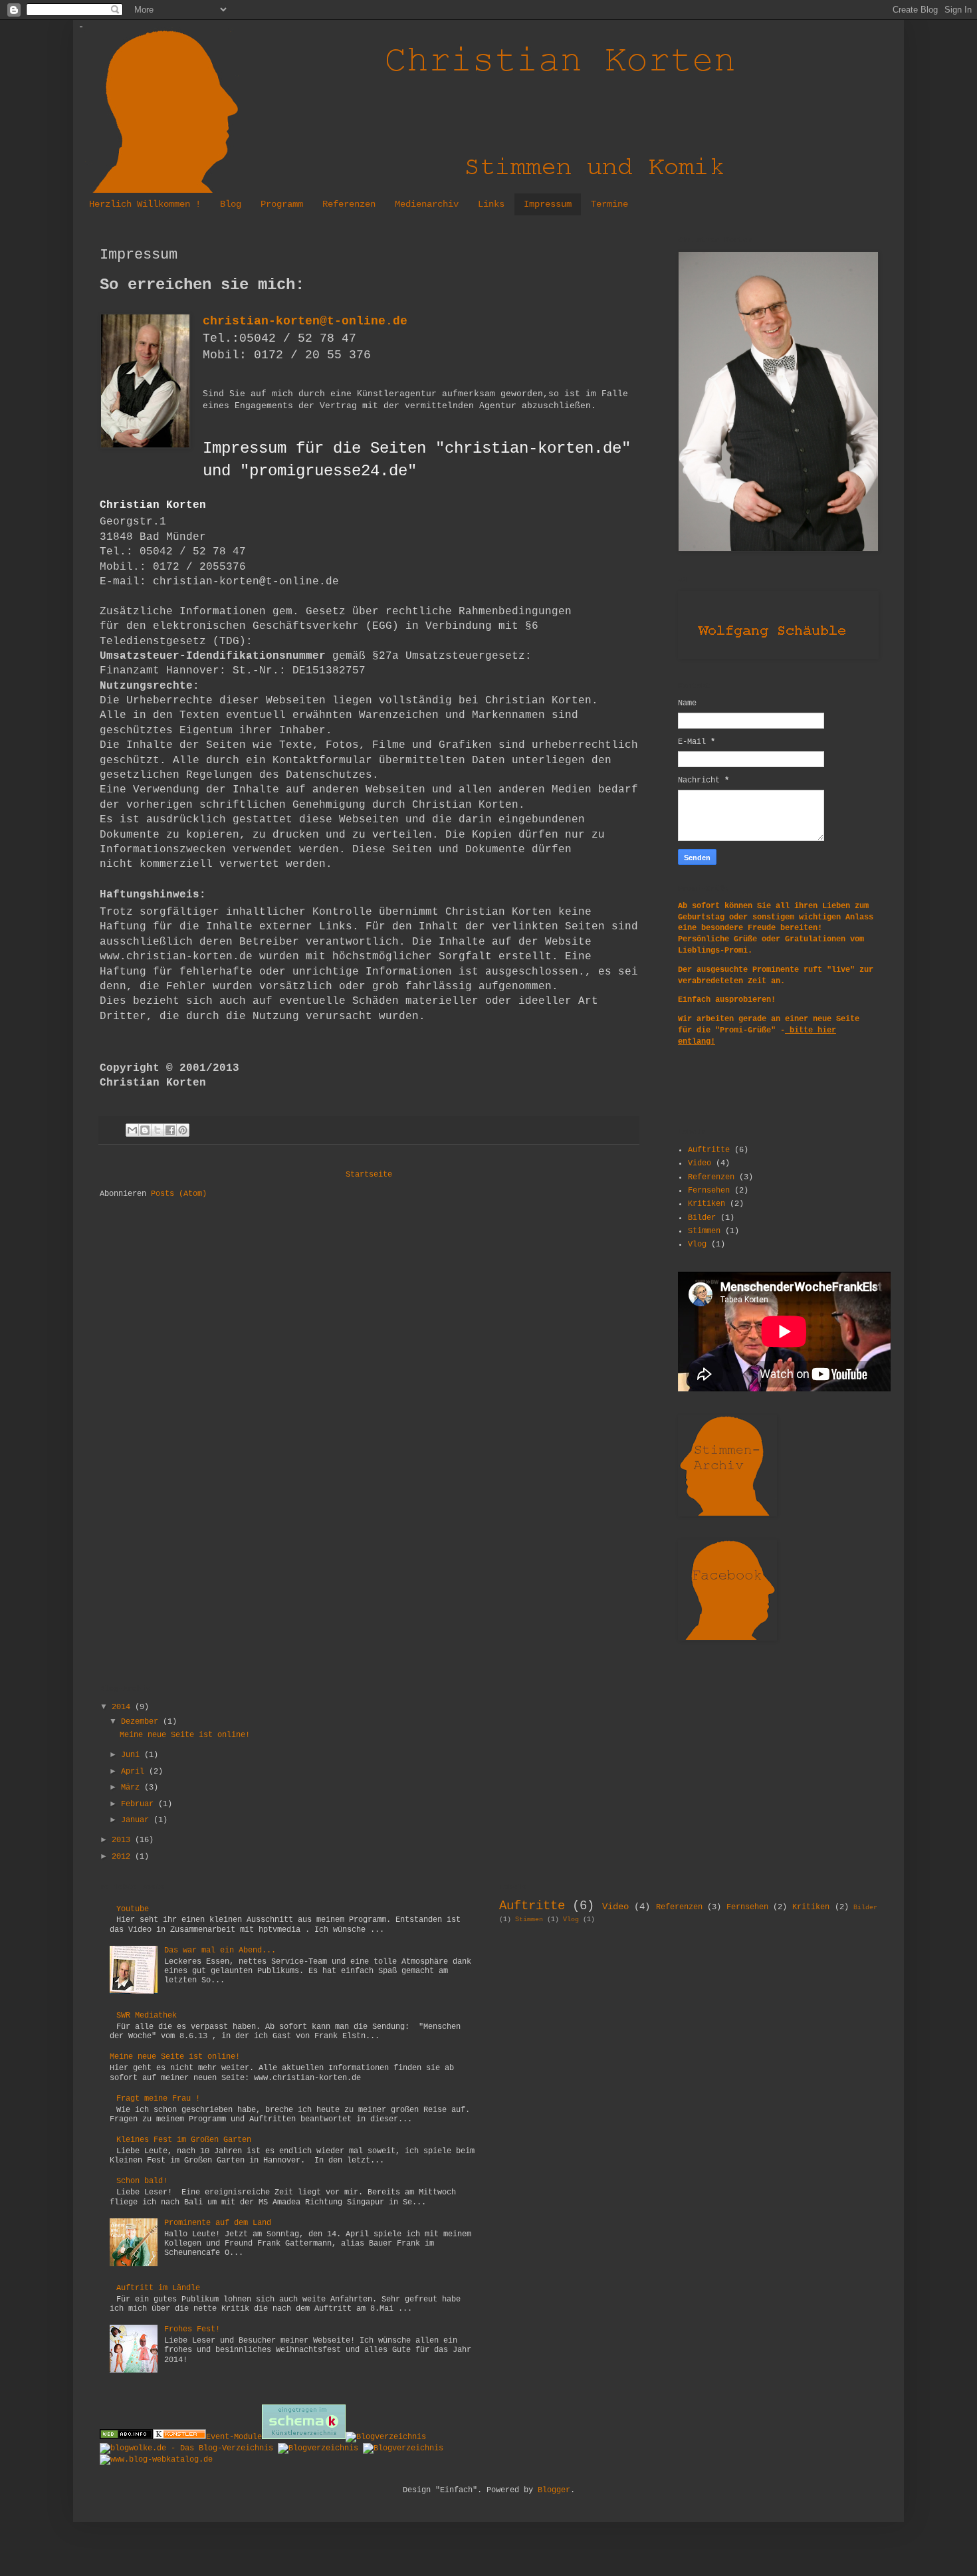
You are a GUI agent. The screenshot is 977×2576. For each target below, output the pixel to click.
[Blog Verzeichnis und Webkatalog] (156, 2460)
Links (491, 204)
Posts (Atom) (179, 1194)
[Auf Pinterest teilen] (183, 1130)
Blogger (554, 2490)
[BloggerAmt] (403, 2448)
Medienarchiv (427, 204)
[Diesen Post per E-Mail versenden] (132, 1130)
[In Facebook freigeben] (170, 1130)
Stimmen (704, 1231)
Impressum (548, 204)
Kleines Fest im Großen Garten (184, 2140)
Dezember (142, 1722)
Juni (133, 1755)
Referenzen (349, 204)
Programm (282, 204)
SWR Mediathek (147, 2016)
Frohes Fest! (192, 2329)
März (133, 1788)
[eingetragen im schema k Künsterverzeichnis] (304, 2437)
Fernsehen (709, 1191)
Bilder (702, 1218)
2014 (123, 1707)
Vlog (697, 1244)
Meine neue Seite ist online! (185, 1735)
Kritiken (706, 1204)
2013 (123, 1840)
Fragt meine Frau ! (158, 2099)
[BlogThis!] (145, 1130)
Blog (231, 204)
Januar (137, 1820)
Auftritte (709, 1150)
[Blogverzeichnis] (386, 2437)
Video (700, 1163)
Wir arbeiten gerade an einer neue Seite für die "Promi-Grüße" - (769, 1030)
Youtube (133, 1909)
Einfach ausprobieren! (727, 1000)
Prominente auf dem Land (218, 2223)
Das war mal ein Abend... (220, 1950)
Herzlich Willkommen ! (145, 204)
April (135, 1772)
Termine (609, 204)
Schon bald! (142, 2181)
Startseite (369, 1175)
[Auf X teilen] (158, 1130)
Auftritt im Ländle (158, 2288)
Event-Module (234, 2437)
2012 (123, 1857)
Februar (140, 1804)
